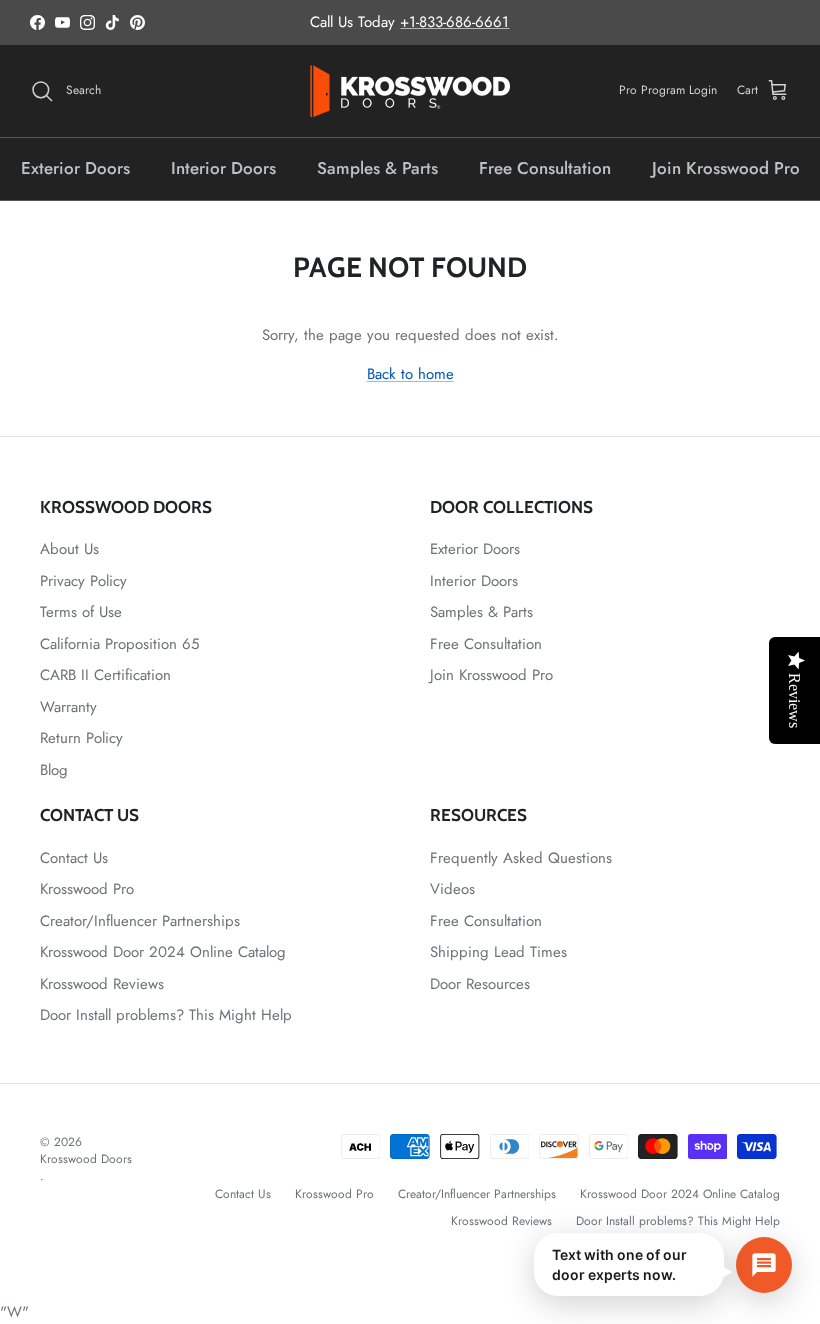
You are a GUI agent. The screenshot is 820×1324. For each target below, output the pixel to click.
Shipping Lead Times (498, 952)
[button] (663, 1264)
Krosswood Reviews (102, 984)
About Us (69, 549)
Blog (54, 770)
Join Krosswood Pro (726, 168)
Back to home (410, 374)
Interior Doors (223, 168)
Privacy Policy (83, 581)
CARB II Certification (105, 675)
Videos (452, 889)
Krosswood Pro (87, 889)
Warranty (68, 707)
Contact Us (74, 858)
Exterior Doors (75, 168)
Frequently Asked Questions (521, 858)
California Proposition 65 (119, 644)
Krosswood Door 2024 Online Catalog (163, 952)
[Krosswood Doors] (410, 91)
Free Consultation (545, 168)
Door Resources (480, 984)
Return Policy (81, 738)
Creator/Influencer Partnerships (140, 921)
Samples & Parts (377, 168)
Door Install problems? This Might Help (166, 1015)
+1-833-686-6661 (454, 22)
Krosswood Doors (86, 1159)
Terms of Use (81, 612)
